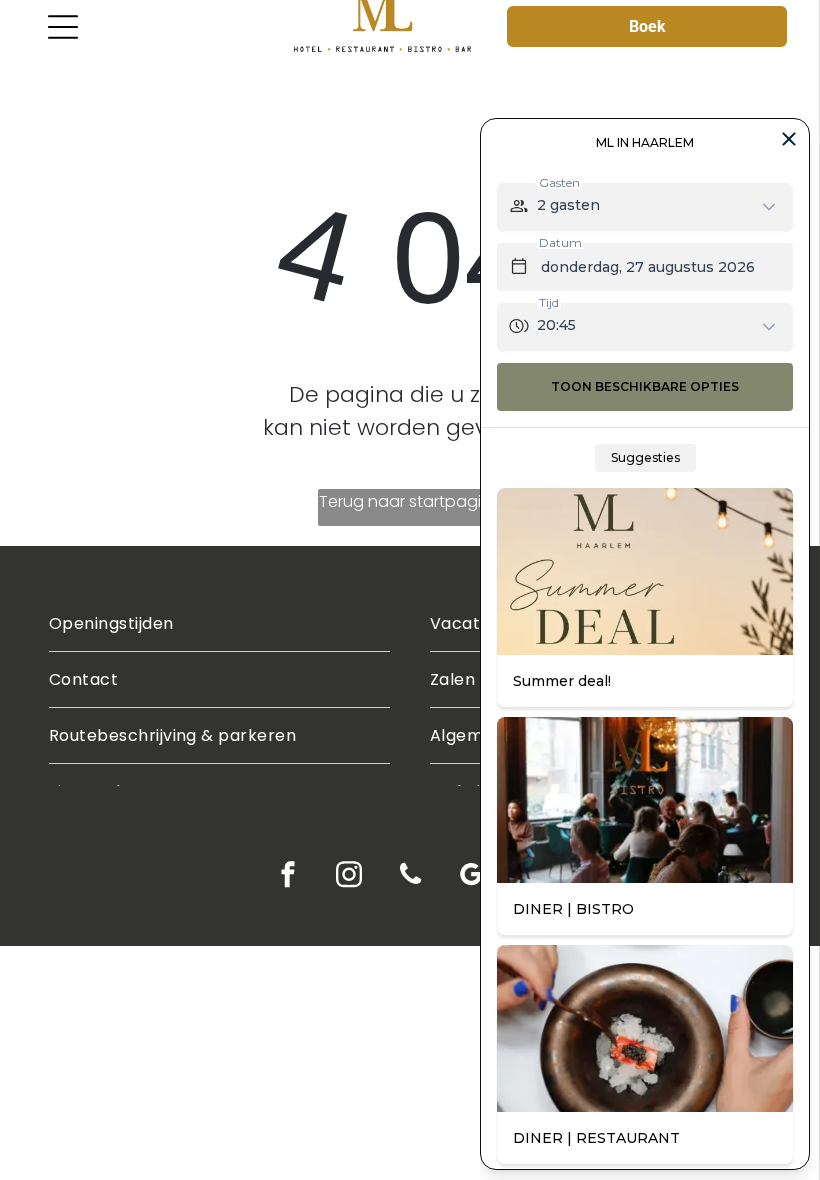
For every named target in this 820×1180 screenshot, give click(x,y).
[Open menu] (63, 27)
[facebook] (288, 877)
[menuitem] (219, 624)
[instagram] (349, 877)
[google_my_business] (471, 877)
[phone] (410, 877)
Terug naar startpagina (410, 501)
